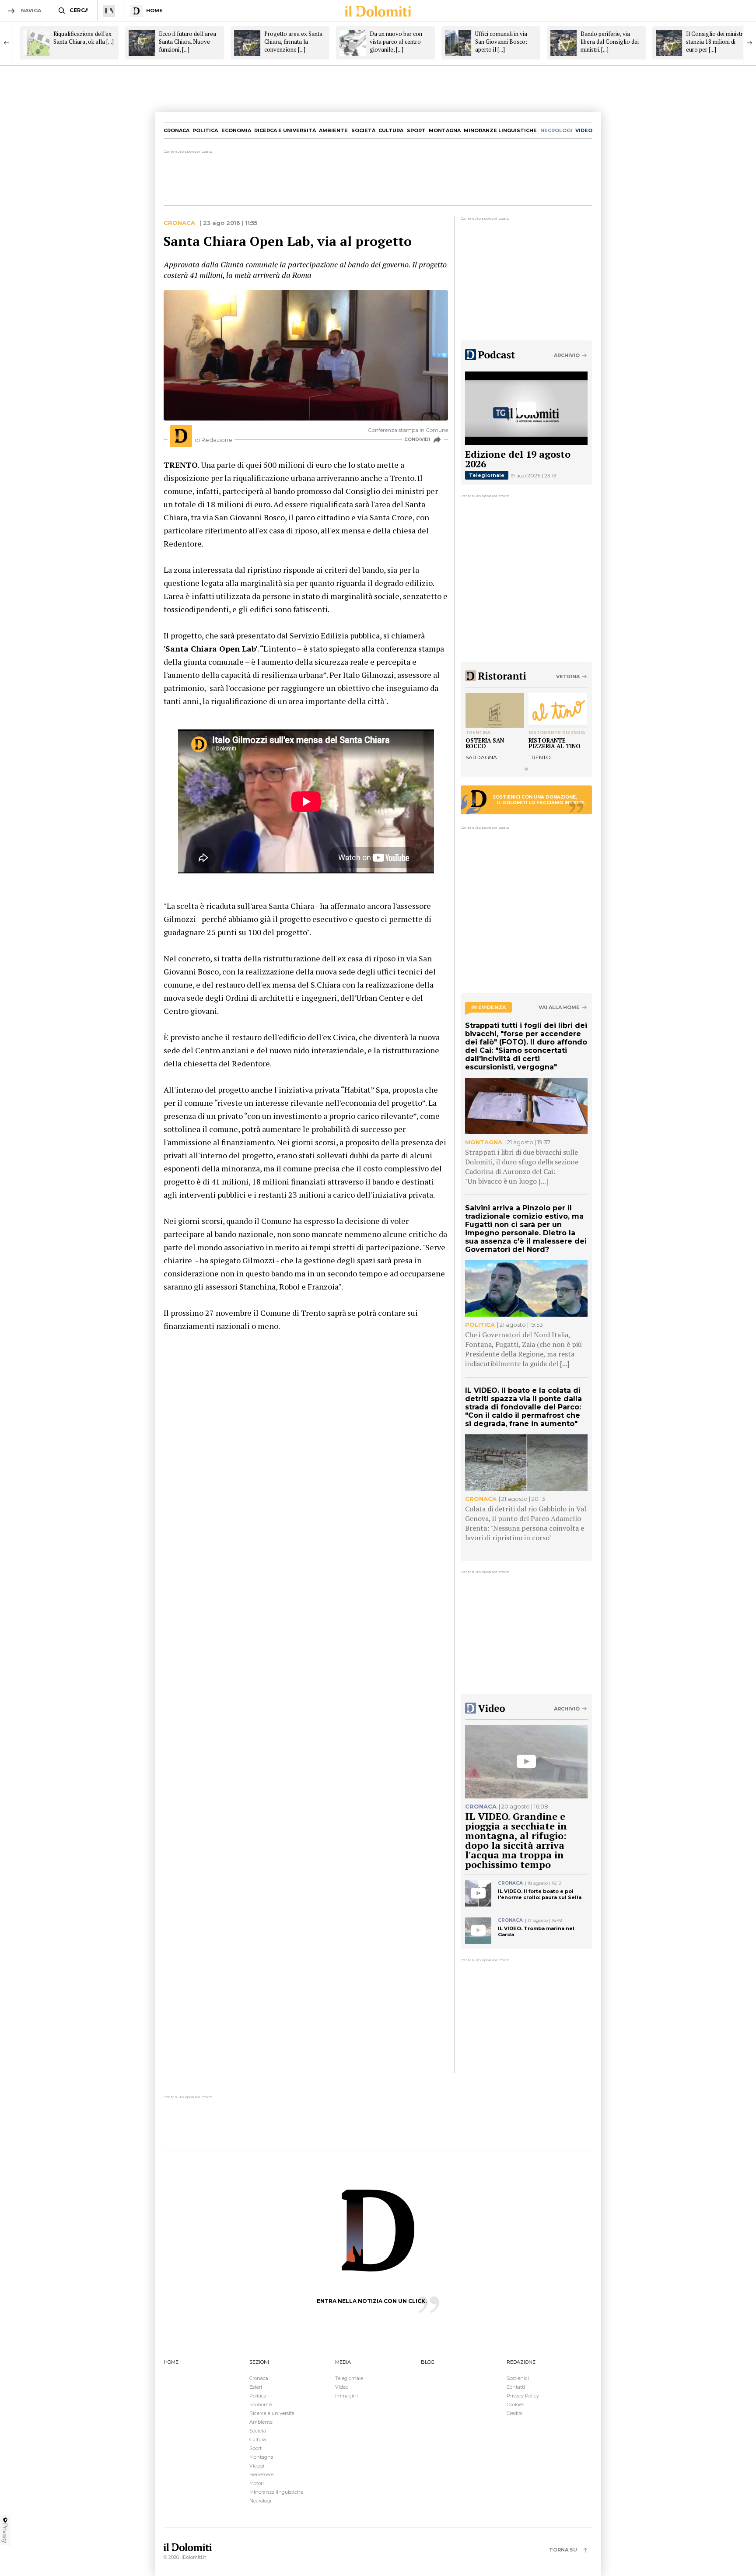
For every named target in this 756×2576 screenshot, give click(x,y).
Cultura (391, 130)
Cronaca (177, 130)
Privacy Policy (523, 2396)
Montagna (445, 130)
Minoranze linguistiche (500, 130)
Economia (236, 130)
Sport (416, 130)
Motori (257, 2483)
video (584, 130)
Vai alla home (559, 1008)
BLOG (428, 2362)
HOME (171, 2362)
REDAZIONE (521, 2362)
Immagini (346, 2396)
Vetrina (568, 676)
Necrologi (260, 2501)
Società (363, 130)
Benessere (261, 2474)
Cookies (515, 2404)
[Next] (749, 43)
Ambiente (333, 130)
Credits (514, 2413)
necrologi (556, 130)
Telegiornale (487, 475)
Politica (205, 130)
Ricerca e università (285, 130)
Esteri (256, 2387)
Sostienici (518, 2378)
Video (342, 2387)
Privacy (5, 2533)
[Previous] (7, 43)
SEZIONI (259, 2362)
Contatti (516, 2387)
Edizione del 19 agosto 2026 (518, 459)
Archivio (567, 355)
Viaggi (257, 2466)
